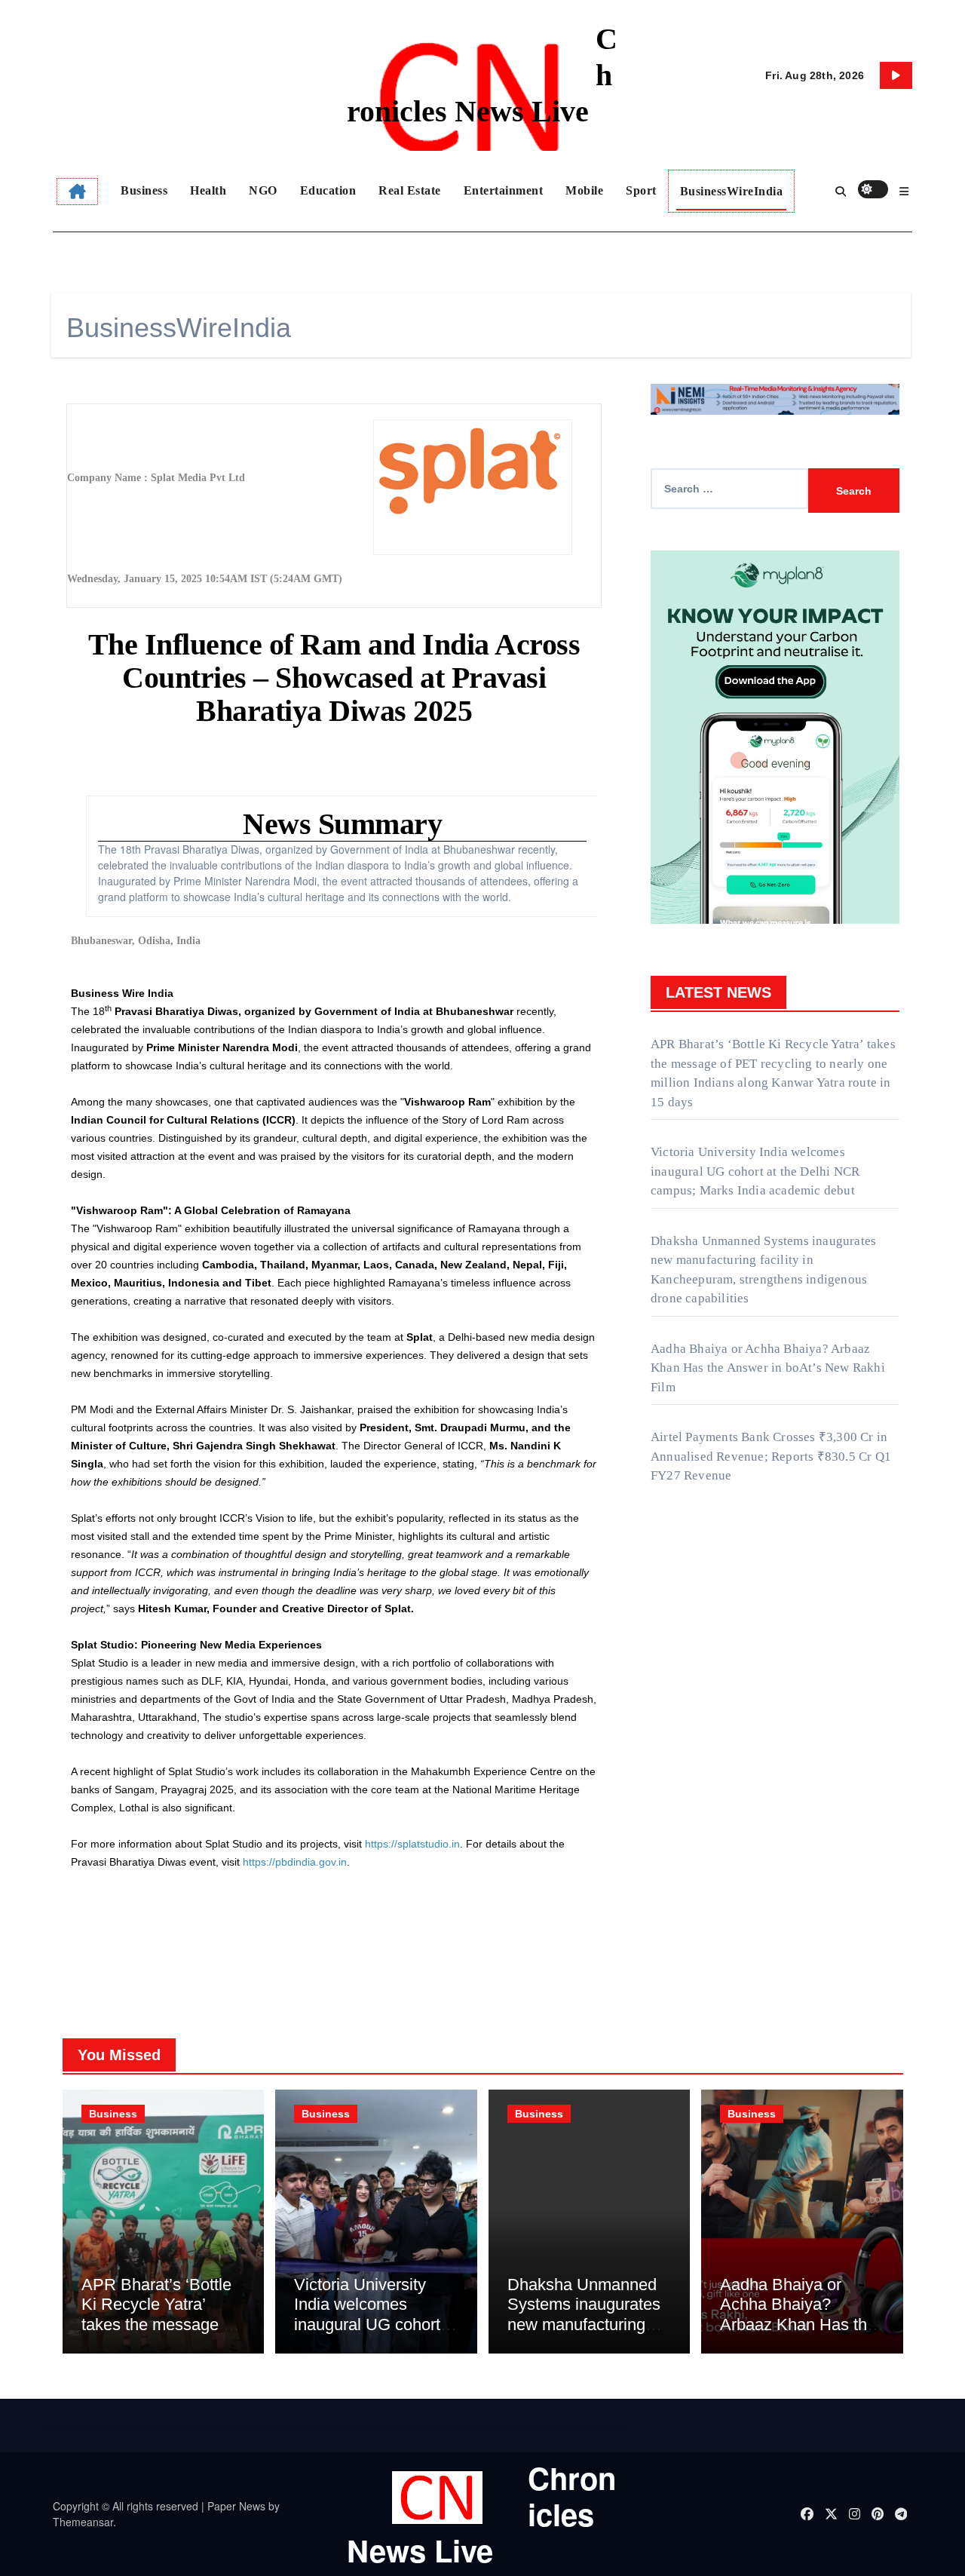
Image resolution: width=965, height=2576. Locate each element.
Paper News (236, 2506)
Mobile (584, 190)
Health (208, 190)
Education (328, 190)
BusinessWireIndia (732, 191)
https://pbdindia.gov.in (295, 1862)
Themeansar (83, 2522)
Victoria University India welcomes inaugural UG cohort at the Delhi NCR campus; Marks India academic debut (755, 1171)
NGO (263, 190)
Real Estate (410, 190)
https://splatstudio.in (412, 1844)
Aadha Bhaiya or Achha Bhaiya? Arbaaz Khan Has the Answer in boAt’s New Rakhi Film (768, 1368)
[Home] (77, 192)
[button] (904, 192)
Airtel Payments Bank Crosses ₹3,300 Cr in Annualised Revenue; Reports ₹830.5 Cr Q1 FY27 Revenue (771, 1456)
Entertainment (504, 190)
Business (144, 190)
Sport (641, 190)
